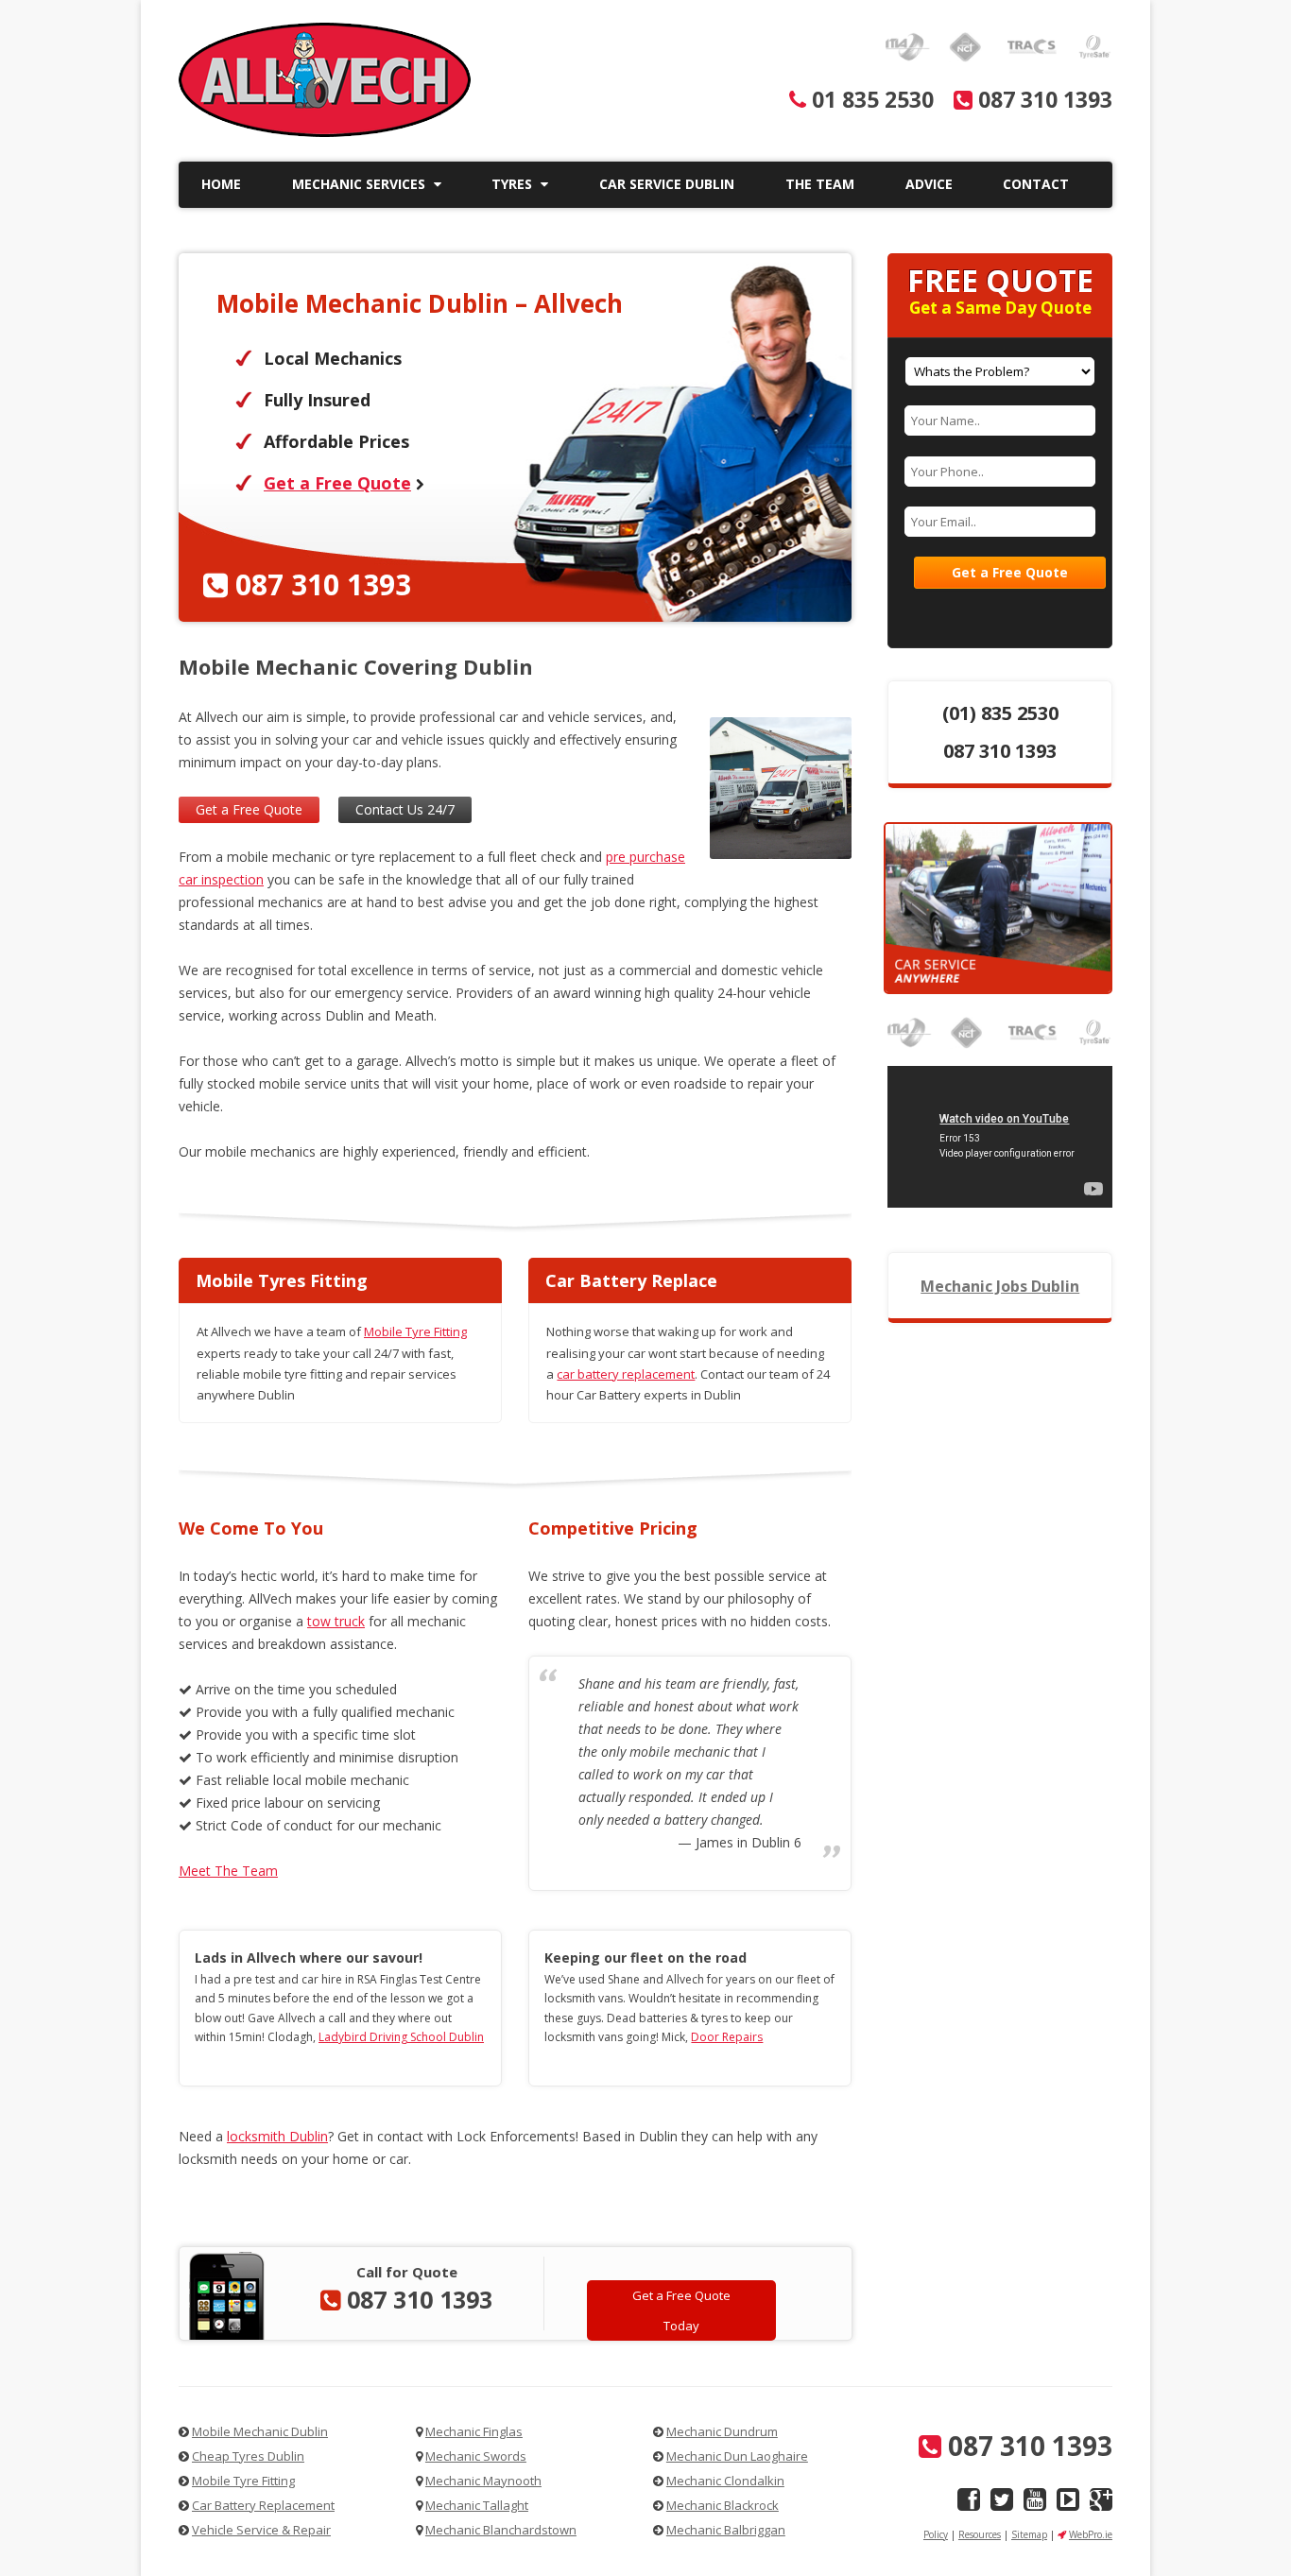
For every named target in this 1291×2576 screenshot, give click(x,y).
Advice (929, 184)
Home (221, 184)
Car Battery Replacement (263, 2505)
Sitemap (1029, 2534)
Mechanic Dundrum (722, 2431)
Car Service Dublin (667, 184)
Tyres (514, 184)
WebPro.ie (1091, 2534)
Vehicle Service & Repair (261, 2530)
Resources (980, 2534)
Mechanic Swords (476, 2456)
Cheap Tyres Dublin (248, 2456)
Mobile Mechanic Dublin (260, 2431)
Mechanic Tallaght (477, 2505)
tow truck (336, 1621)
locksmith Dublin (277, 2136)
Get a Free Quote (337, 483)
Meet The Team (228, 1871)
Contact (1036, 184)
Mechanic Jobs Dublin (1000, 1286)
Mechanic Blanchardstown (501, 2530)
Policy (936, 2534)
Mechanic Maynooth (483, 2481)
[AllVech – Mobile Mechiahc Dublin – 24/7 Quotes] (325, 132)
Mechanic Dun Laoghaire (737, 2456)
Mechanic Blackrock (723, 2505)
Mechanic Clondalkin (725, 2481)
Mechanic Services (361, 184)
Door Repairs (727, 2037)
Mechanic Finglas (474, 2431)
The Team (820, 184)
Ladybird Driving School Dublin (401, 2037)
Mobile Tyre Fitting (415, 1331)
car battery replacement (626, 1374)
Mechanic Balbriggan (726, 2530)
